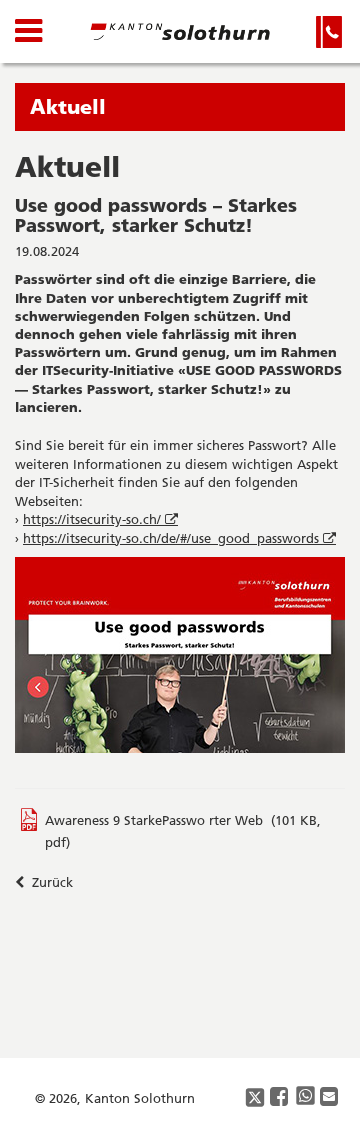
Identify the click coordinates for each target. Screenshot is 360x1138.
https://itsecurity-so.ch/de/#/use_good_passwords (181, 538)
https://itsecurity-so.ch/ (102, 519)
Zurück (50, 882)
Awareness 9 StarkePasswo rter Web (154, 820)
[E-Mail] (330, 1097)
